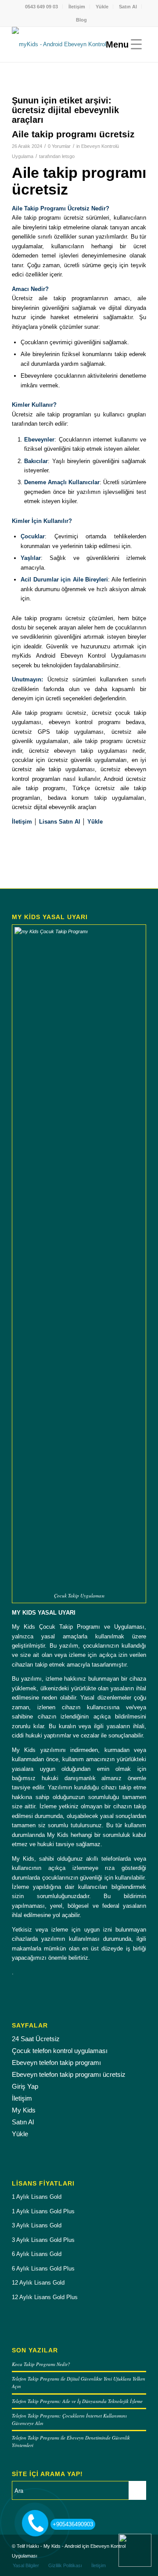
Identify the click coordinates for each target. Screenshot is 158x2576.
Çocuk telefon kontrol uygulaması (60, 2051)
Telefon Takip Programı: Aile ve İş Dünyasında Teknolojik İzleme (77, 2401)
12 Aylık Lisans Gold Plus (45, 2297)
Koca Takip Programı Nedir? (41, 2364)
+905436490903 (73, 2524)
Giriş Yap (25, 2086)
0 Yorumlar (59, 146)
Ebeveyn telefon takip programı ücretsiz (69, 2074)
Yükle (102, 7)
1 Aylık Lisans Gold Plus (43, 2211)
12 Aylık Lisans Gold (38, 2283)
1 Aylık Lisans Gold (37, 2197)
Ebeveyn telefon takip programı (56, 2063)
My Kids (24, 2110)
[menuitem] (42, 7)
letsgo (68, 156)
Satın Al (128, 7)
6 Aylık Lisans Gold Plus (43, 2269)
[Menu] (122, 44)
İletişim (77, 7)
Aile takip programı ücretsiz (73, 134)
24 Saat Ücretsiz (36, 2039)
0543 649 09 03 (41, 7)
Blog (81, 20)
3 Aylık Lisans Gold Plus (43, 2240)
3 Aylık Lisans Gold (37, 2225)
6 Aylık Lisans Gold (37, 2254)
